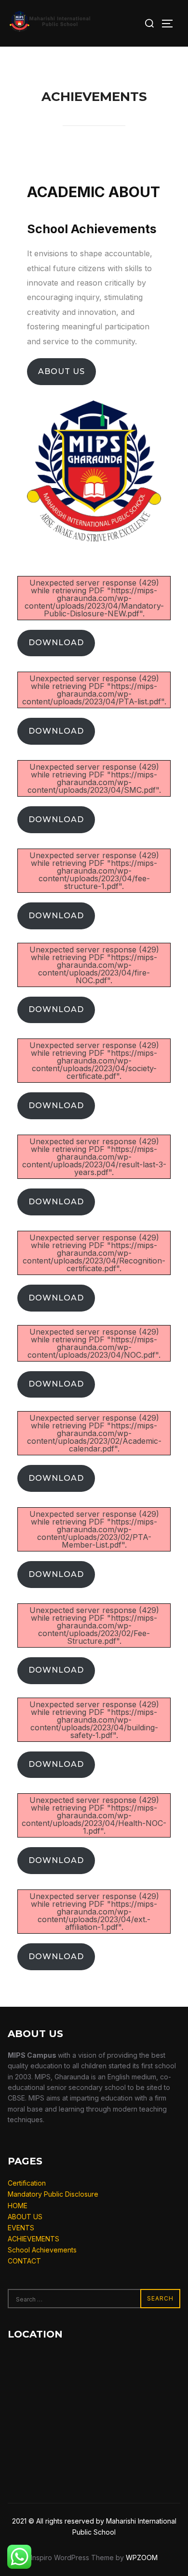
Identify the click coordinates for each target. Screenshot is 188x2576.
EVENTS (21, 2228)
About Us (61, 371)
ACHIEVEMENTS (34, 2239)
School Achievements (42, 2250)
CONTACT (24, 2261)
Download (56, 643)
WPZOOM (142, 2557)
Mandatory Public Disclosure (53, 2194)
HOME (18, 2206)
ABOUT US (25, 2217)
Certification (27, 2183)
